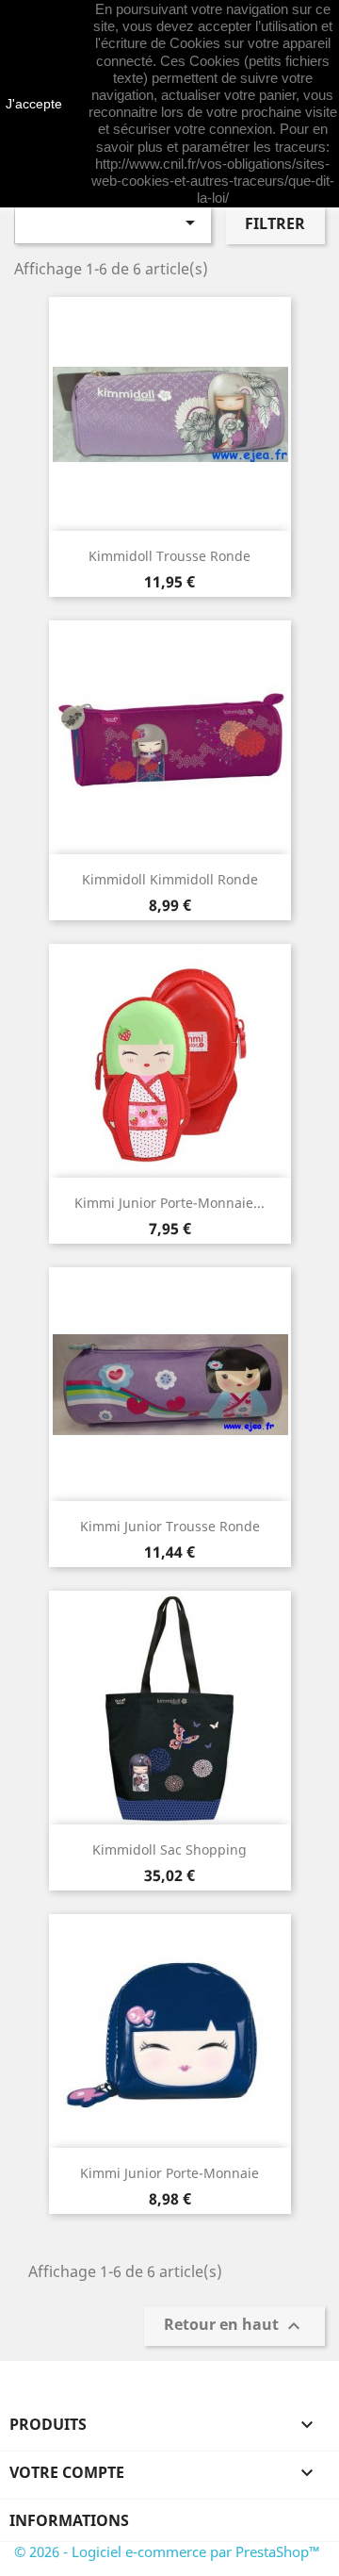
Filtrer (275, 223)
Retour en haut (234, 2327)
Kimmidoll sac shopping (169, 1849)
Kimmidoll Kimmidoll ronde (170, 879)
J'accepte (34, 104)
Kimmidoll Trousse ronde (169, 556)
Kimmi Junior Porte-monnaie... (169, 1203)
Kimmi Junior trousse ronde (170, 1526)
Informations (69, 2520)
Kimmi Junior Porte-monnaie (169, 2173)
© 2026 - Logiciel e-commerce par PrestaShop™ (167, 2551)
